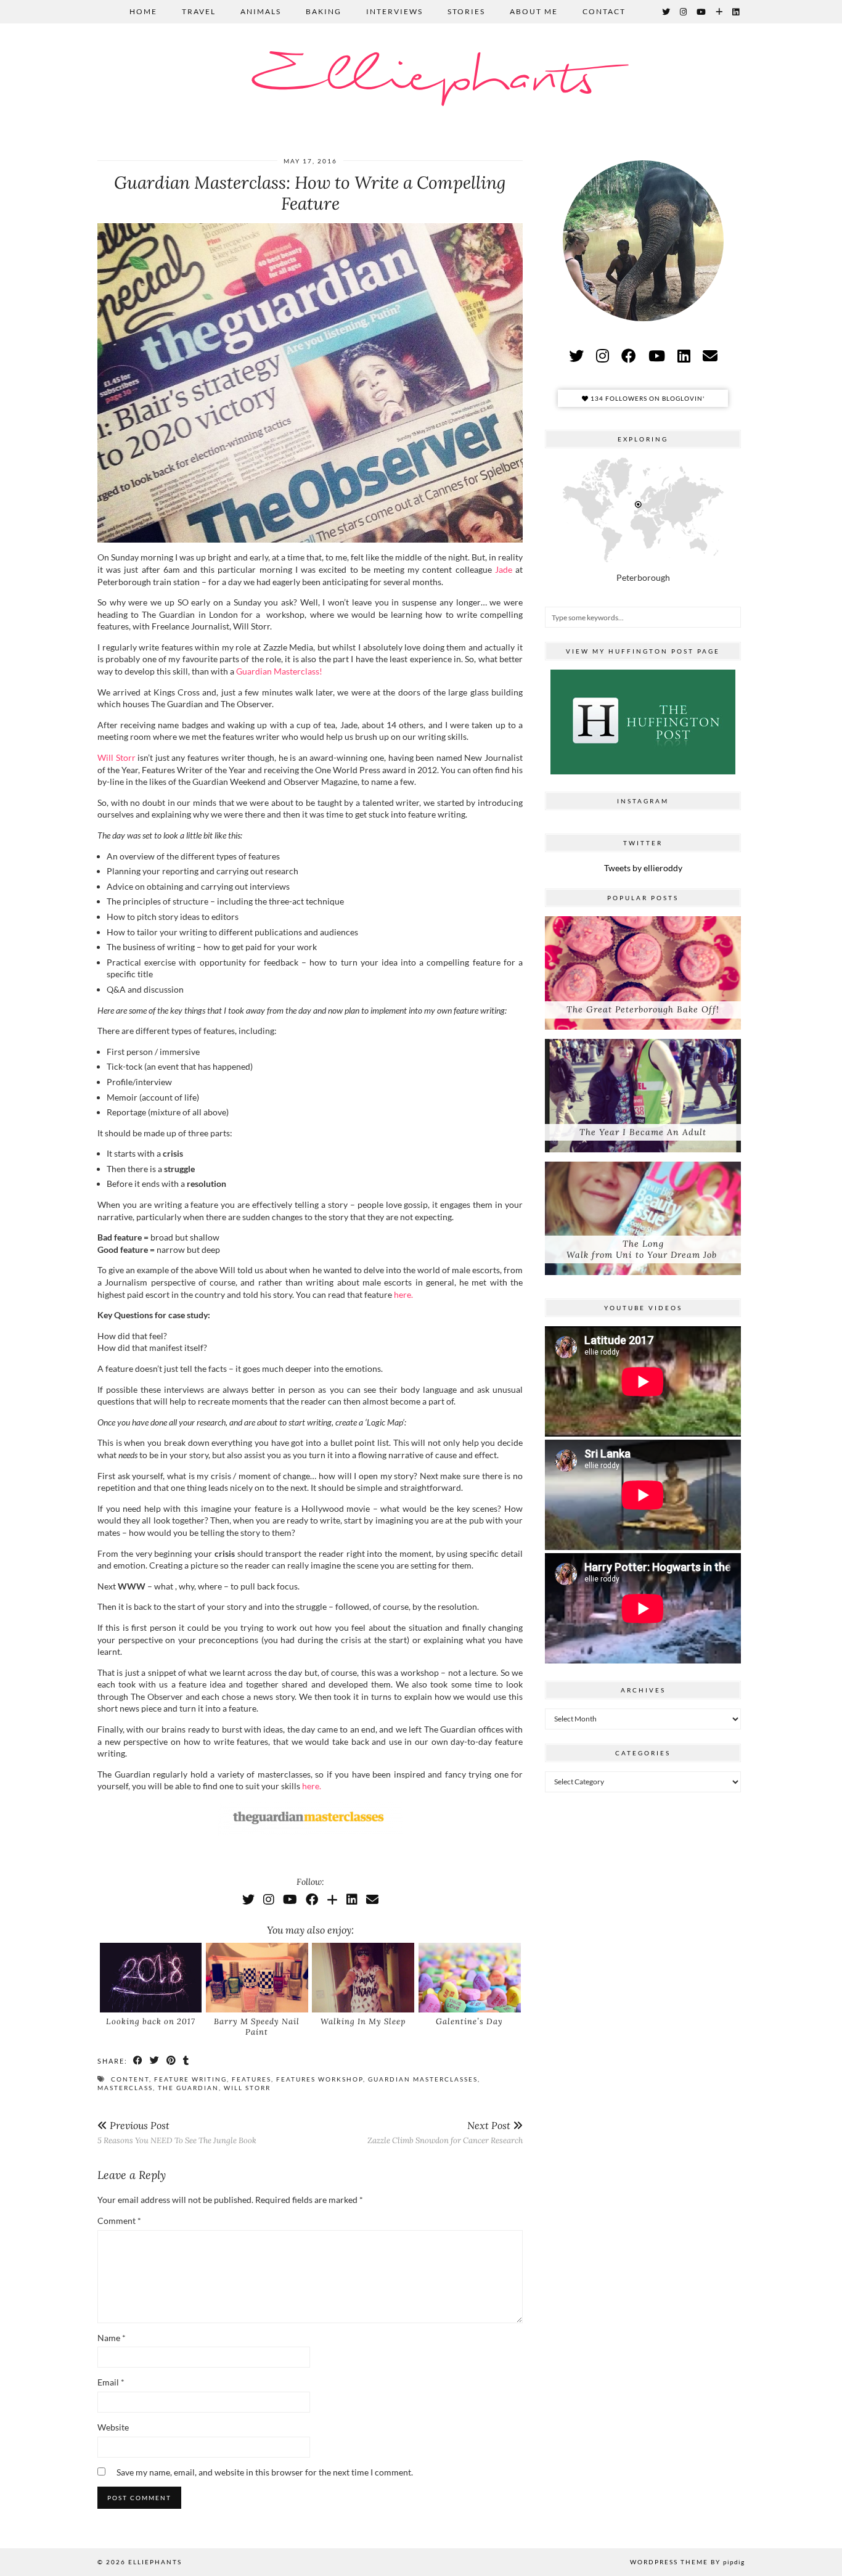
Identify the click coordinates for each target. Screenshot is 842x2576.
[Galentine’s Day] (470, 1977)
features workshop (320, 2079)
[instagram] (603, 355)
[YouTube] (702, 12)
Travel (199, 11)
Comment (119, 2221)
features (251, 2079)
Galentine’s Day (469, 2021)
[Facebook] (312, 1899)
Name (112, 2338)
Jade (504, 569)
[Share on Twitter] (155, 2061)
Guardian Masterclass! (279, 671)
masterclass (125, 2088)
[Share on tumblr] (186, 2061)
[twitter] (576, 355)
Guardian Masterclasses (423, 2079)
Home (143, 11)
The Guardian (188, 2088)
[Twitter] (667, 12)
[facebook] (629, 355)
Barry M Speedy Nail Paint (257, 2027)
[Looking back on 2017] (151, 1977)
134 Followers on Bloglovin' (647, 398)
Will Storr (116, 757)
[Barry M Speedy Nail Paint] (257, 1977)
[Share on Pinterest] (172, 2061)
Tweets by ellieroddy (643, 868)
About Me (534, 11)
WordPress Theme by (687, 2562)
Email (111, 2382)
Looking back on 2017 (151, 2021)
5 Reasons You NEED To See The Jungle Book (177, 2132)
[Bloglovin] (720, 12)
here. (403, 1294)
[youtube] (657, 355)
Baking (324, 11)
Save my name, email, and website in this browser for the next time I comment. (265, 2472)
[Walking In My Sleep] (363, 1977)
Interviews (394, 11)
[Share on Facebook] (138, 2061)
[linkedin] (684, 355)
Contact (604, 11)
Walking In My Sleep (363, 2021)
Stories (466, 11)
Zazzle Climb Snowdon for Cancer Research (445, 2132)
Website (113, 2427)
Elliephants (421, 79)
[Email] (372, 1899)
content (130, 2079)
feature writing (190, 2079)
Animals (261, 11)
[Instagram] (684, 12)
